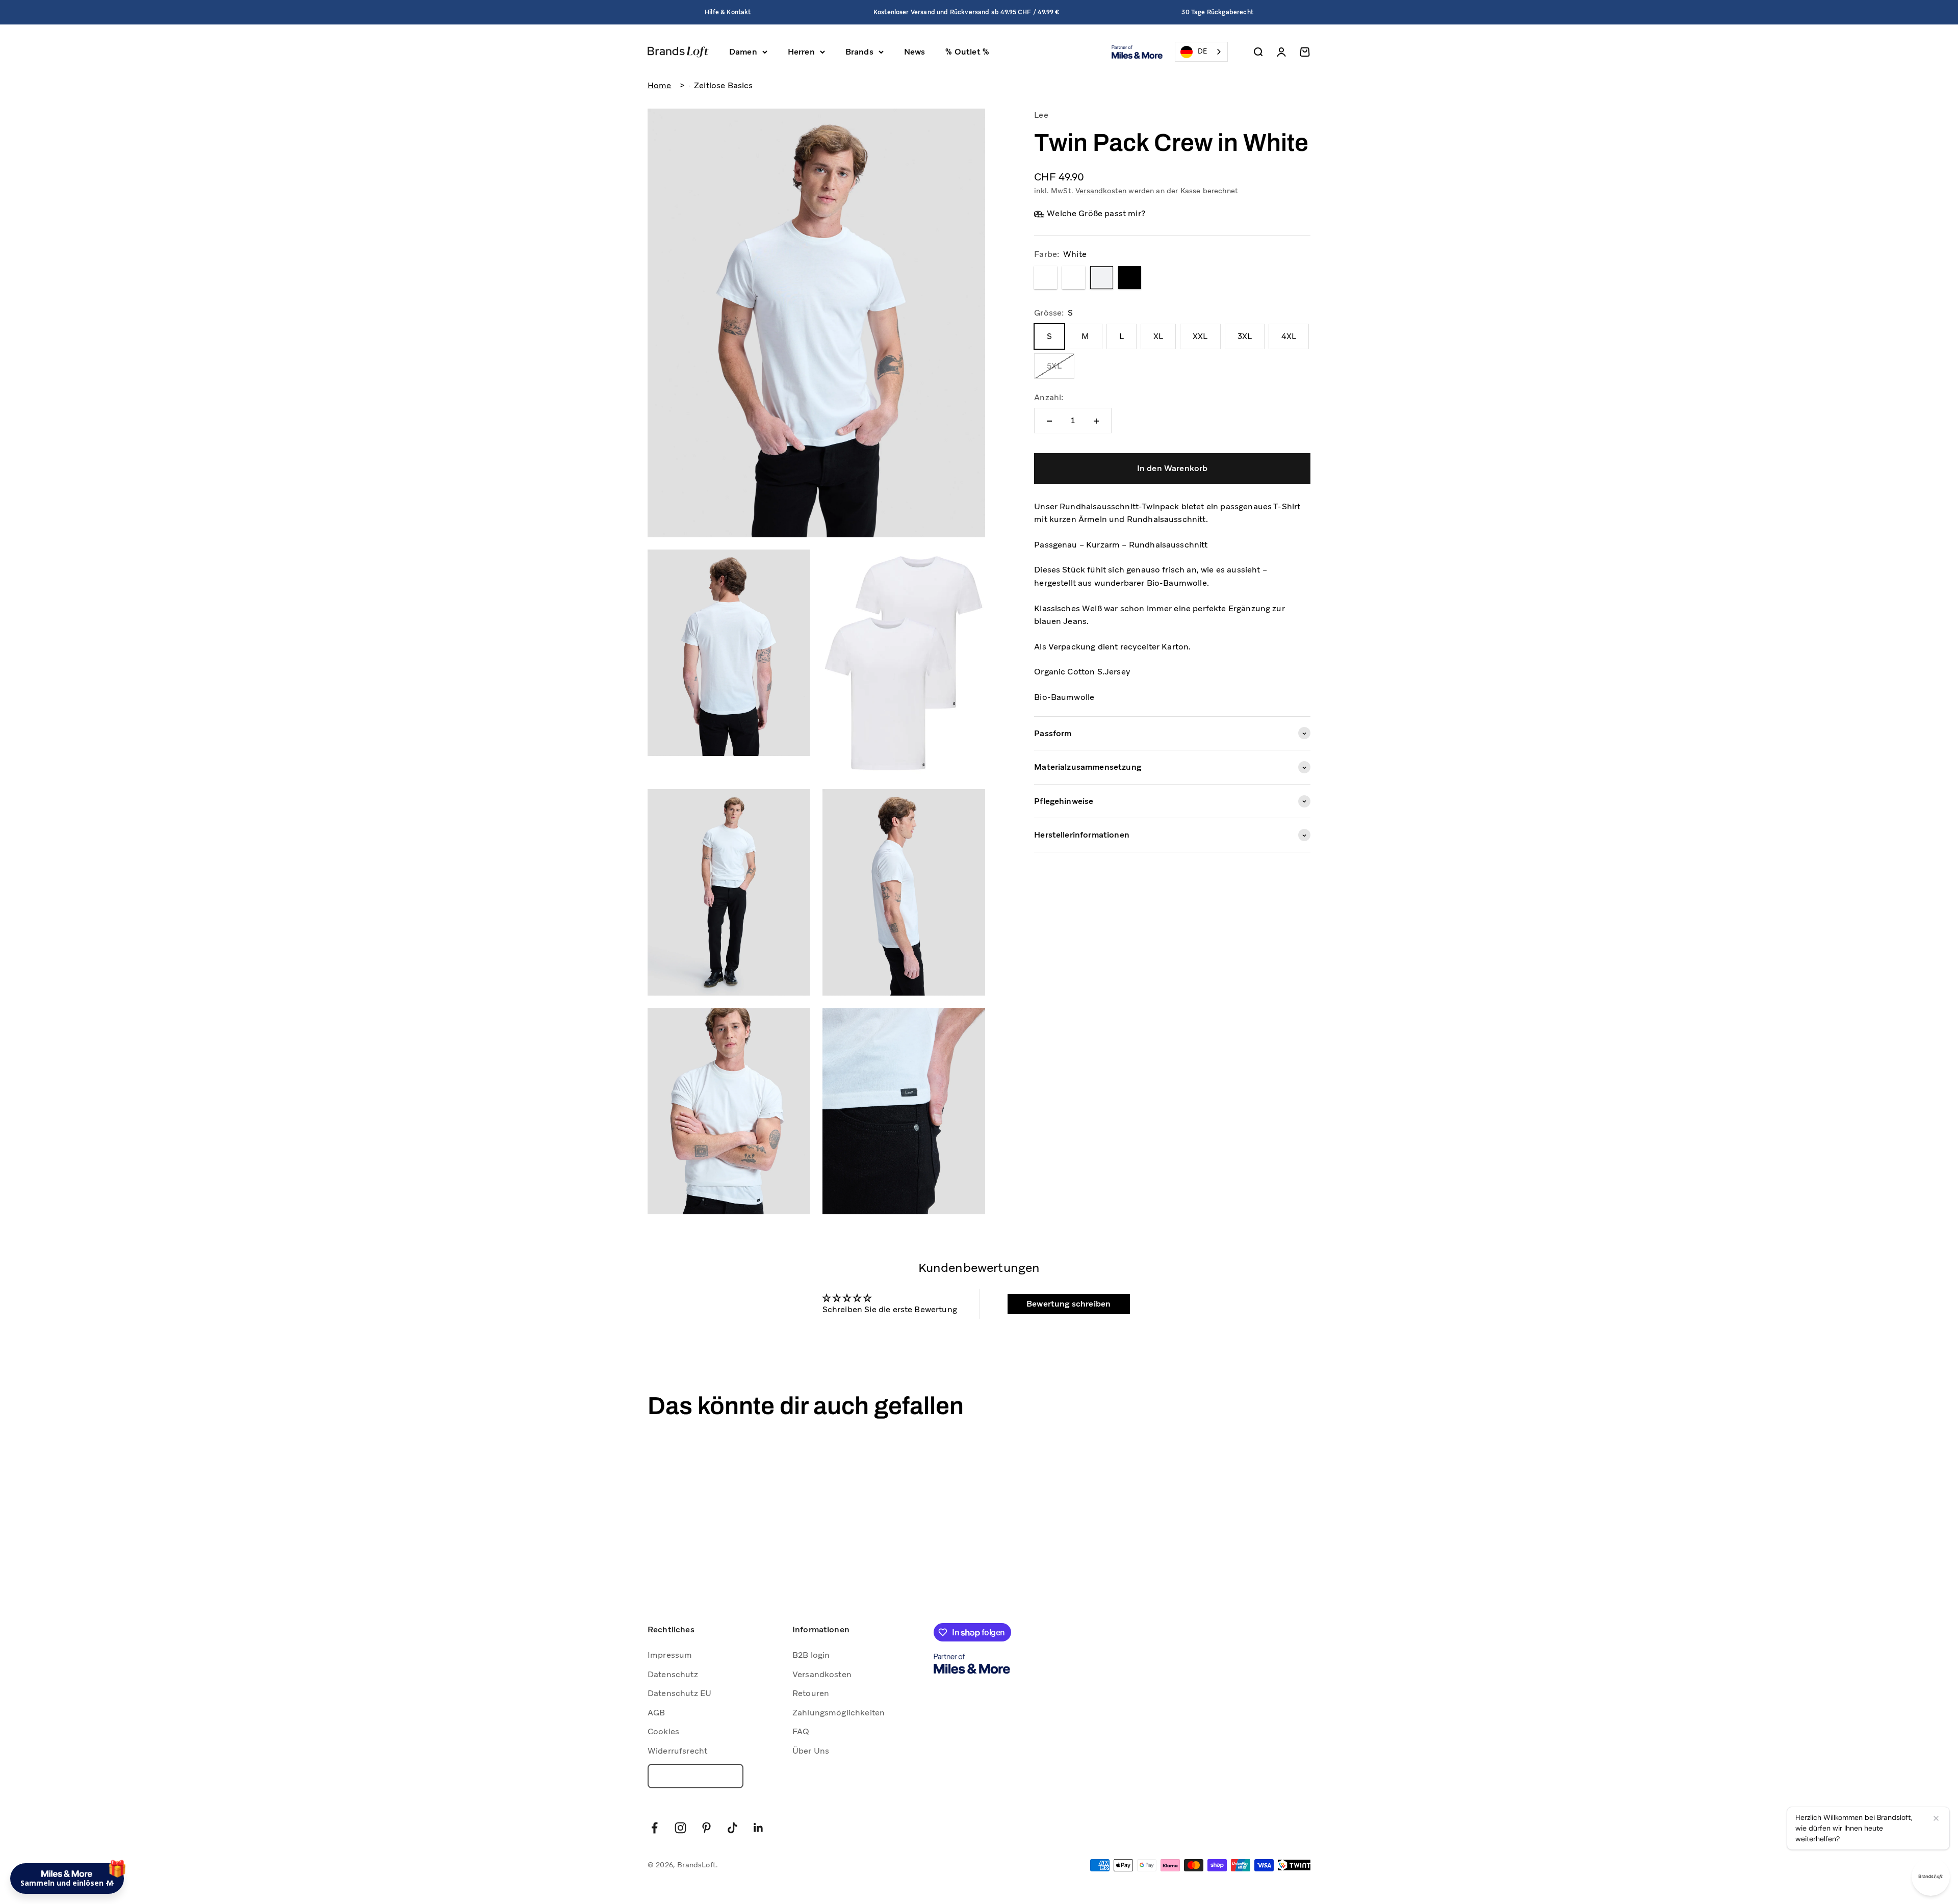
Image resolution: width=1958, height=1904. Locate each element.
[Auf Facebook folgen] (654, 1828)
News (915, 52)
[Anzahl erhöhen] (1096, 421)
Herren (801, 52)
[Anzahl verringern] (1049, 421)
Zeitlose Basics (723, 85)
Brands (859, 52)
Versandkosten (1101, 191)
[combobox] (1201, 52)
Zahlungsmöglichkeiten (839, 1713)
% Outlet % (967, 52)
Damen (743, 52)
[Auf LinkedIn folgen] (758, 1828)
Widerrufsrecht (677, 1751)
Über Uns (811, 1751)
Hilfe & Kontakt (728, 12)
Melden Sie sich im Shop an (102, 1809)
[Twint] (1294, 1865)
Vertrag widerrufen (695, 1776)
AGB (656, 1713)
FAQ (801, 1731)
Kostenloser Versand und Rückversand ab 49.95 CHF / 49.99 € (966, 12)
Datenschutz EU (679, 1693)
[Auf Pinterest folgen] (706, 1828)
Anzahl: (1049, 397)
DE (1202, 51)
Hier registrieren (153, 1837)
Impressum (670, 1655)
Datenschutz (673, 1674)
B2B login (811, 1655)
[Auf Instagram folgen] (680, 1828)
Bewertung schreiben (1068, 1304)
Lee (1041, 115)
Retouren (811, 1693)
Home (660, 85)
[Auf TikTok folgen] (732, 1828)
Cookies (663, 1731)
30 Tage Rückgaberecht (1217, 12)
